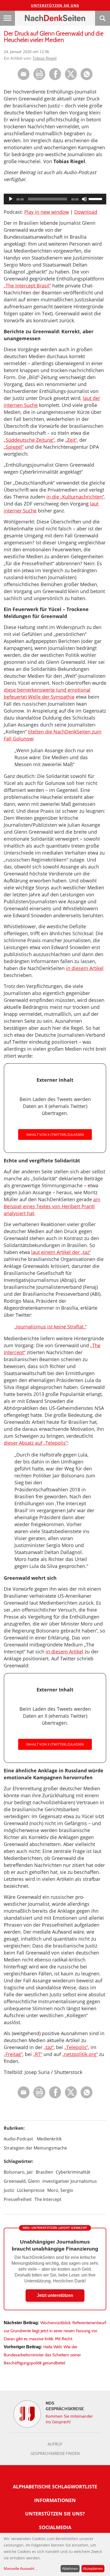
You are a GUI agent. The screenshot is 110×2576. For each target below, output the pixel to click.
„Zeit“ (71, 440)
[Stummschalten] (84, 199)
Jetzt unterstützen (55, 2295)
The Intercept (48, 2199)
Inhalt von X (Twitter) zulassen (55, 1135)
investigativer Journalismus (70, 2181)
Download (86, 212)
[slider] (96, 199)
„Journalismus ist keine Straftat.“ (50, 1327)
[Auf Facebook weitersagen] (55, 79)
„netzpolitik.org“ (80, 2054)
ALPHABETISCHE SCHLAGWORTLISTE (55, 2487)
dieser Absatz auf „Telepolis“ (36, 1443)
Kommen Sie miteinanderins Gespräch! (69, 2419)
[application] (55, 199)
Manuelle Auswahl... (21, 2568)
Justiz (9, 2190)
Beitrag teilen (24, 74)
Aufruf (55, 2444)
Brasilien (44, 2172)
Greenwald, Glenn (22, 2181)
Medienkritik (49, 2139)
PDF (39, 74)
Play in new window (47, 212)
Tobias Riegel (45, 58)
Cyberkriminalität (73, 2172)
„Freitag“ (13, 2054)
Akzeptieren (93, 2568)
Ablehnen (70, 2568)
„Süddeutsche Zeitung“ (29, 440)
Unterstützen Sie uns (55, 5)
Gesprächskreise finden (55, 2454)
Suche (103, 18)
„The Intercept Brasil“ (27, 286)
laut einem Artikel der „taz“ (61, 1252)
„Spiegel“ (14, 447)
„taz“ (49, 2047)
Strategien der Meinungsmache (35, 2148)
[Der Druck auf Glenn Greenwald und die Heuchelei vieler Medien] (87, 79)
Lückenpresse (31, 2190)
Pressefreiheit (18, 2199)
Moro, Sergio (60, 2190)
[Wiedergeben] (11, 199)
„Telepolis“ (76, 2047)
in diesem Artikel (85, 968)
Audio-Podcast (18, 2139)
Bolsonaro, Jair (18, 2172)
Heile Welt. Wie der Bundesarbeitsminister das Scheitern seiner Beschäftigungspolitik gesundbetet (42, 2355)
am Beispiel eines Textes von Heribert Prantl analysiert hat (52, 1206)
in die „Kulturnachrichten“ (75, 497)
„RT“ (38, 2054)
